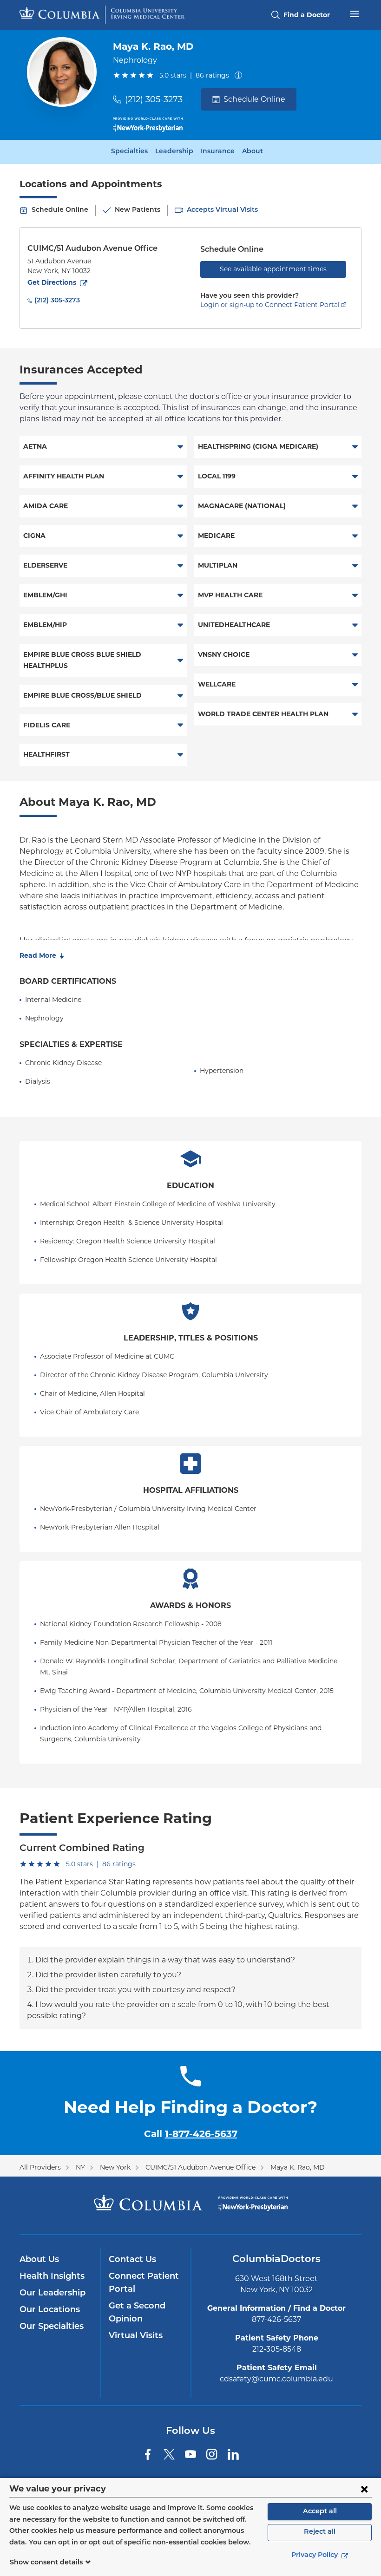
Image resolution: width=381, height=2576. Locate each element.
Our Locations (50, 2310)
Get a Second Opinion (137, 2313)
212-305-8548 (277, 2349)
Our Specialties (52, 2327)
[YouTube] (190, 2454)
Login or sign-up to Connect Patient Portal (270, 305)
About (253, 152)
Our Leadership (53, 2294)
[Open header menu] (355, 13)
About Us (39, 2260)
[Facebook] (148, 2454)
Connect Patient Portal (144, 2283)
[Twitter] (169, 2454)
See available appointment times (273, 269)
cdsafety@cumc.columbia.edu (276, 2379)
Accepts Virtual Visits (222, 210)
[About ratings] (240, 75)
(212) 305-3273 (154, 99)
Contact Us (132, 2260)
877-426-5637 (276, 2319)
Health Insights (52, 2277)
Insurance (218, 152)
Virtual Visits (136, 2336)
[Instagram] (212, 2454)
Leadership (174, 152)
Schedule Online (254, 99)
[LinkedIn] (233, 2454)
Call (191, 2134)
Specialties (129, 152)
